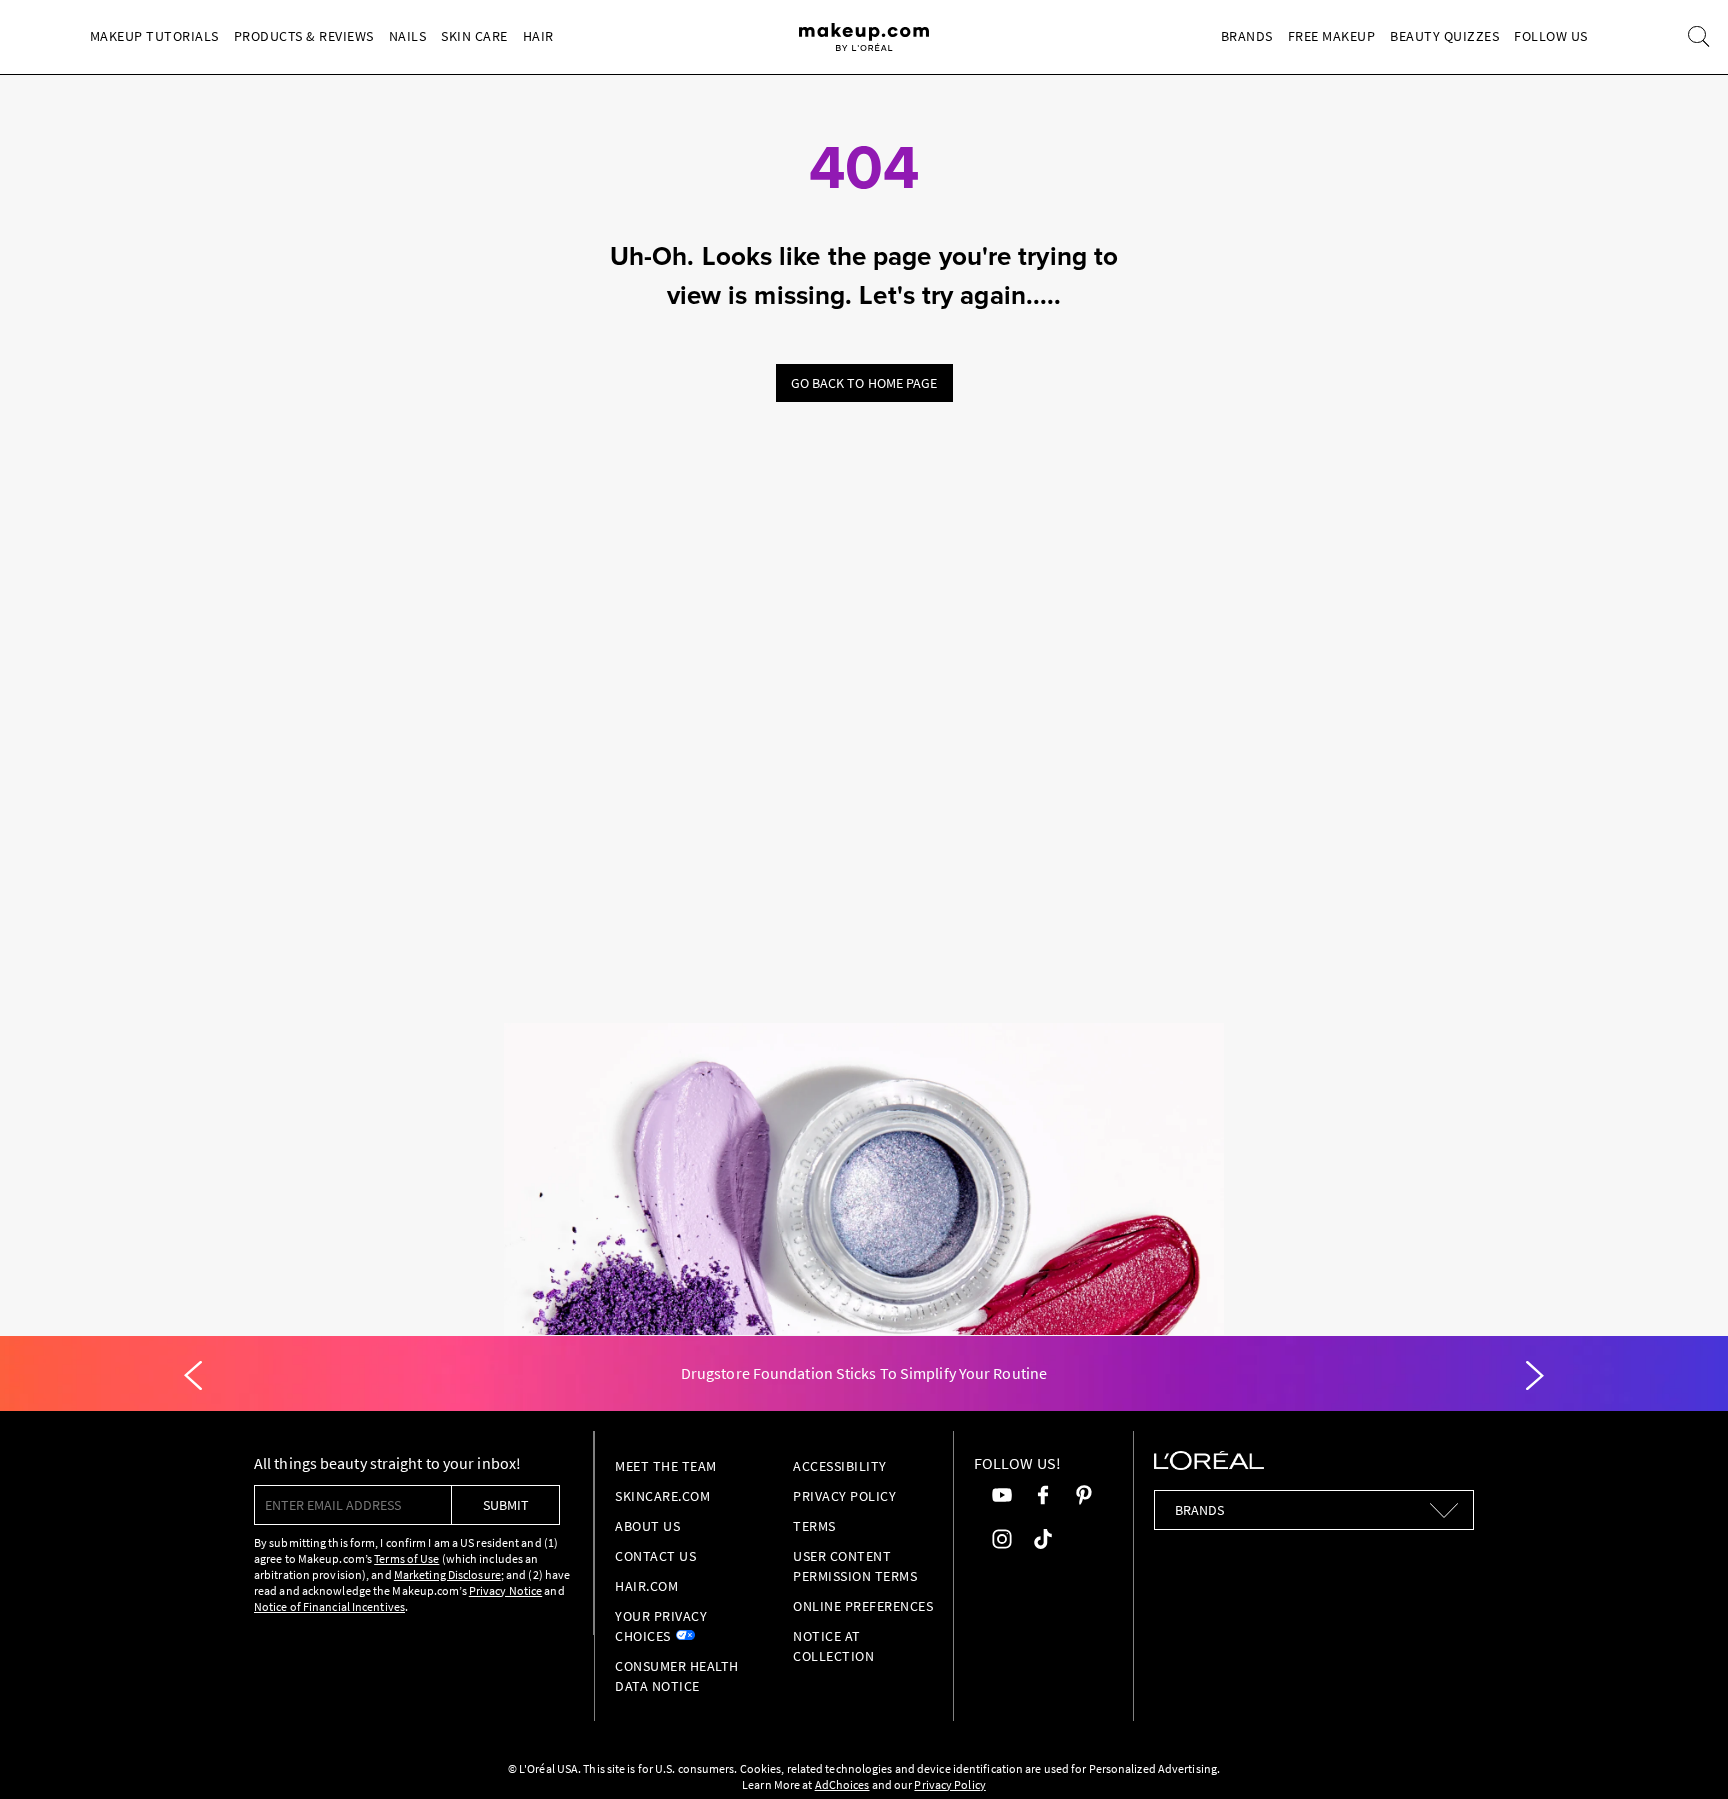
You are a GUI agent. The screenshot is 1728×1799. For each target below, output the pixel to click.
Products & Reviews (304, 36)
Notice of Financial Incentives (329, 1606)
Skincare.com (662, 1496)
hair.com (646, 1586)
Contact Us (655, 1556)
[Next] (1535, 1376)
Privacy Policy (844, 1496)
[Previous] (193, 1376)
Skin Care (474, 36)
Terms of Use (406, 1558)
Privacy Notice (505, 1590)
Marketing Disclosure (447, 1574)
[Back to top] (1682, 1753)
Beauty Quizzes (1444, 36)
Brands (1247, 36)
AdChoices (842, 1784)
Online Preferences (863, 1606)
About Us (647, 1526)
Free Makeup (1332, 36)
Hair (538, 36)
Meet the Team (666, 1466)
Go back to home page (864, 383)
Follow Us (1551, 36)
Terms (814, 1526)
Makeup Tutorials (154, 36)
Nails (408, 36)
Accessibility (840, 1466)
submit (506, 1505)
